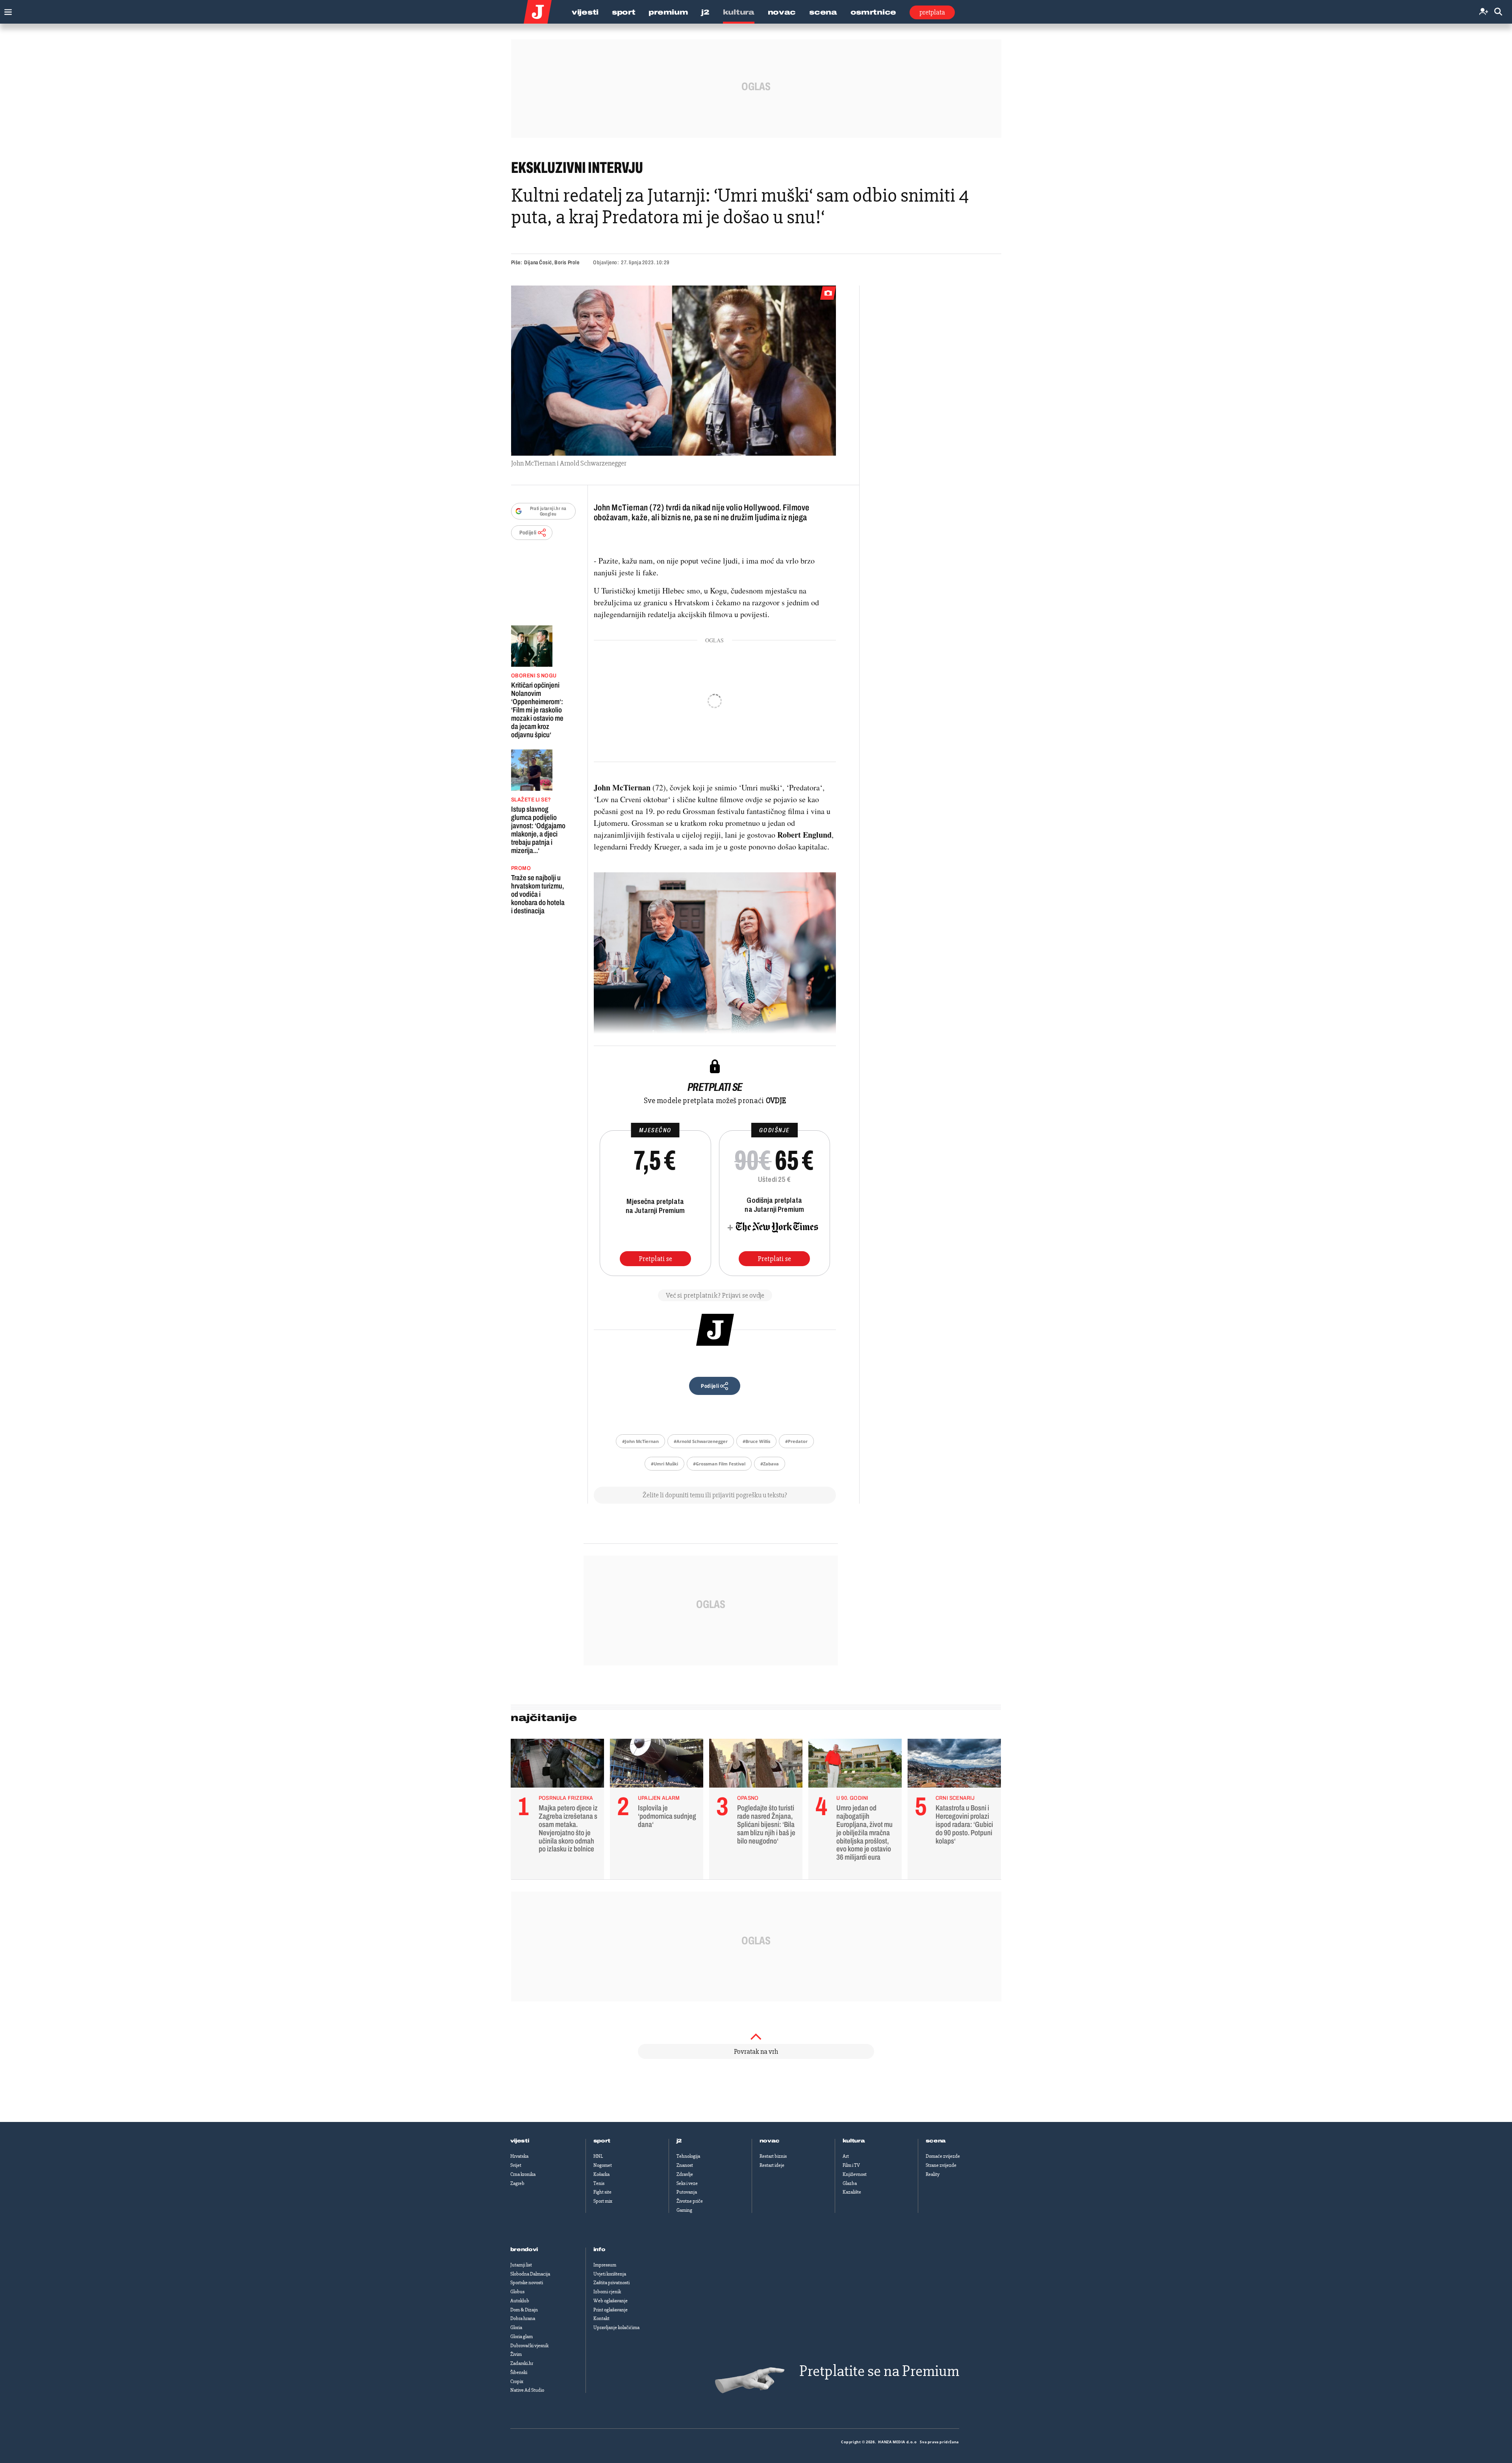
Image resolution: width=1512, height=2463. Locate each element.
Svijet (516, 2165)
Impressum (605, 2265)
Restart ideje (772, 2165)
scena (936, 2141)
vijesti (520, 2141)
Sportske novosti (527, 2283)
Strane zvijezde (941, 2165)
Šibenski (519, 2372)
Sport (624, 12)
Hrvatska (519, 2156)
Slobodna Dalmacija (530, 2274)
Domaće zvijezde (943, 2156)
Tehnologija (688, 2156)
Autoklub (520, 2301)
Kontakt (601, 2318)
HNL (598, 2156)
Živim (516, 2354)
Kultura (739, 12)
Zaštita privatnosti (611, 2283)
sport (602, 2141)
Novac (782, 12)
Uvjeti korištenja (610, 2274)
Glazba (850, 2183)
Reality (933, 2174)
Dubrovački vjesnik (529, 2346)
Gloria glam (522, 2337)
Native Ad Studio (527, 2390)
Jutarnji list (521, 2265)
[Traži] (1498, 12)
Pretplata (932, 12)
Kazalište (852, 2192)
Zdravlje (685, 2174)
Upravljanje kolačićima (616, 2328)
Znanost (685, 2165)
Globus (517, 2292)
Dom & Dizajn (524, 2310)
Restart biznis (773, 2156)
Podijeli (528, 533)
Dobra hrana (523, 2318)
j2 (679, 2141)
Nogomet (603, 2165)
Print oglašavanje (611, 2310)
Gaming (684, 2210)
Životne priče (690, 2201)
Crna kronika (523, 2174)
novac (770, 2141)
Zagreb (517, 2183)
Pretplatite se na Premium (879, 2371)
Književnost (855, 2174)
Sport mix (603, 2201)
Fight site (602, 2192)
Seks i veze (687, 2183)
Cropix (517, 2381)
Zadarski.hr (522, 2363)
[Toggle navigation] (6, 10)
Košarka (601, 2174)
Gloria (516, 2328)
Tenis (599, 2183)
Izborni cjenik (607, 2292)
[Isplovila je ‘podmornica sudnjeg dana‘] (657, 1765)
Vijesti (585, 12)
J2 (705, 12)
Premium (668, 12)
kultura (854, 2141)
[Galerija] (674, 371)
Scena (823, 12)
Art (846, 2156)
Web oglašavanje (611, 2301)
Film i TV (851, 2165)
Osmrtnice (873, 12)
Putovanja (687, 2192)
